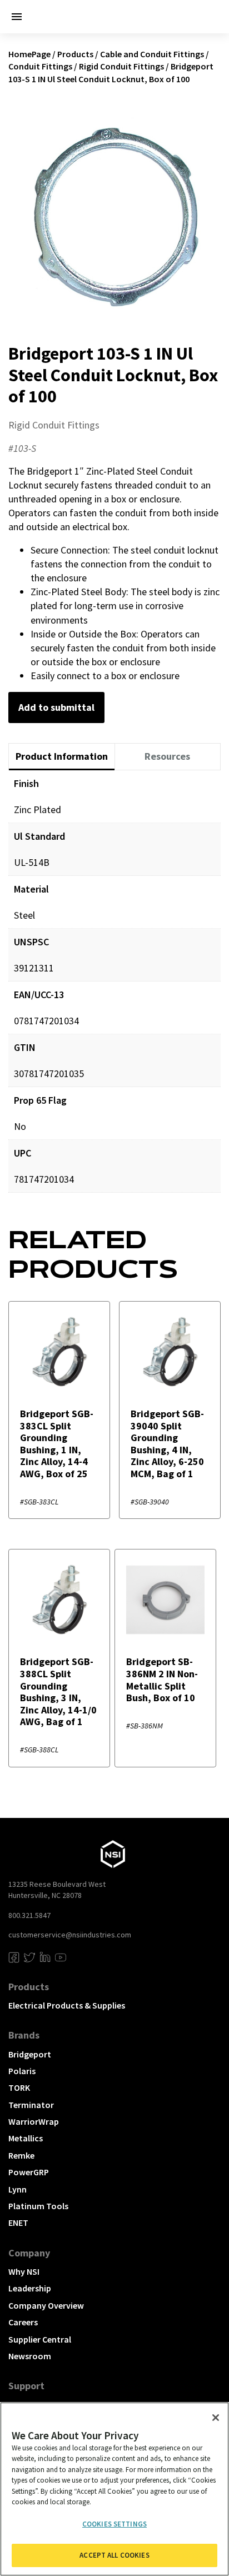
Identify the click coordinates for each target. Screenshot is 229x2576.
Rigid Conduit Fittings (121, 66)
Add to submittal (56, 707)
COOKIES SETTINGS (114, 2524)
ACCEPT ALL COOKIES (114, 2555)
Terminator (31, 2105)
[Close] (216, 2418)
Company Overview (46, 2305)
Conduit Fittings (40, 66)
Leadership (30, 2288)
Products (75, 54)
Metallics (26, 2138)
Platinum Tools (38, 2206)
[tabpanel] (114, 990)
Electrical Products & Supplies (67, 2005)
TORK (19, 2087)
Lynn (18, 2189)
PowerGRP (29, 2172)
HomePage (29, 54)
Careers (23, 2322)
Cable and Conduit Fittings (152, 54)
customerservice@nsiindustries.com (70, 1935)
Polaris (22, 2071)
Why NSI (24, 2271)
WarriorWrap (34, 2121)
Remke (21, 2155)
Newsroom (30, 2356)
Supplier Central (40, 2339)
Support (26, 2386)
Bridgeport (30, 2054)
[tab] (62, 757)
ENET (18, 2223)
